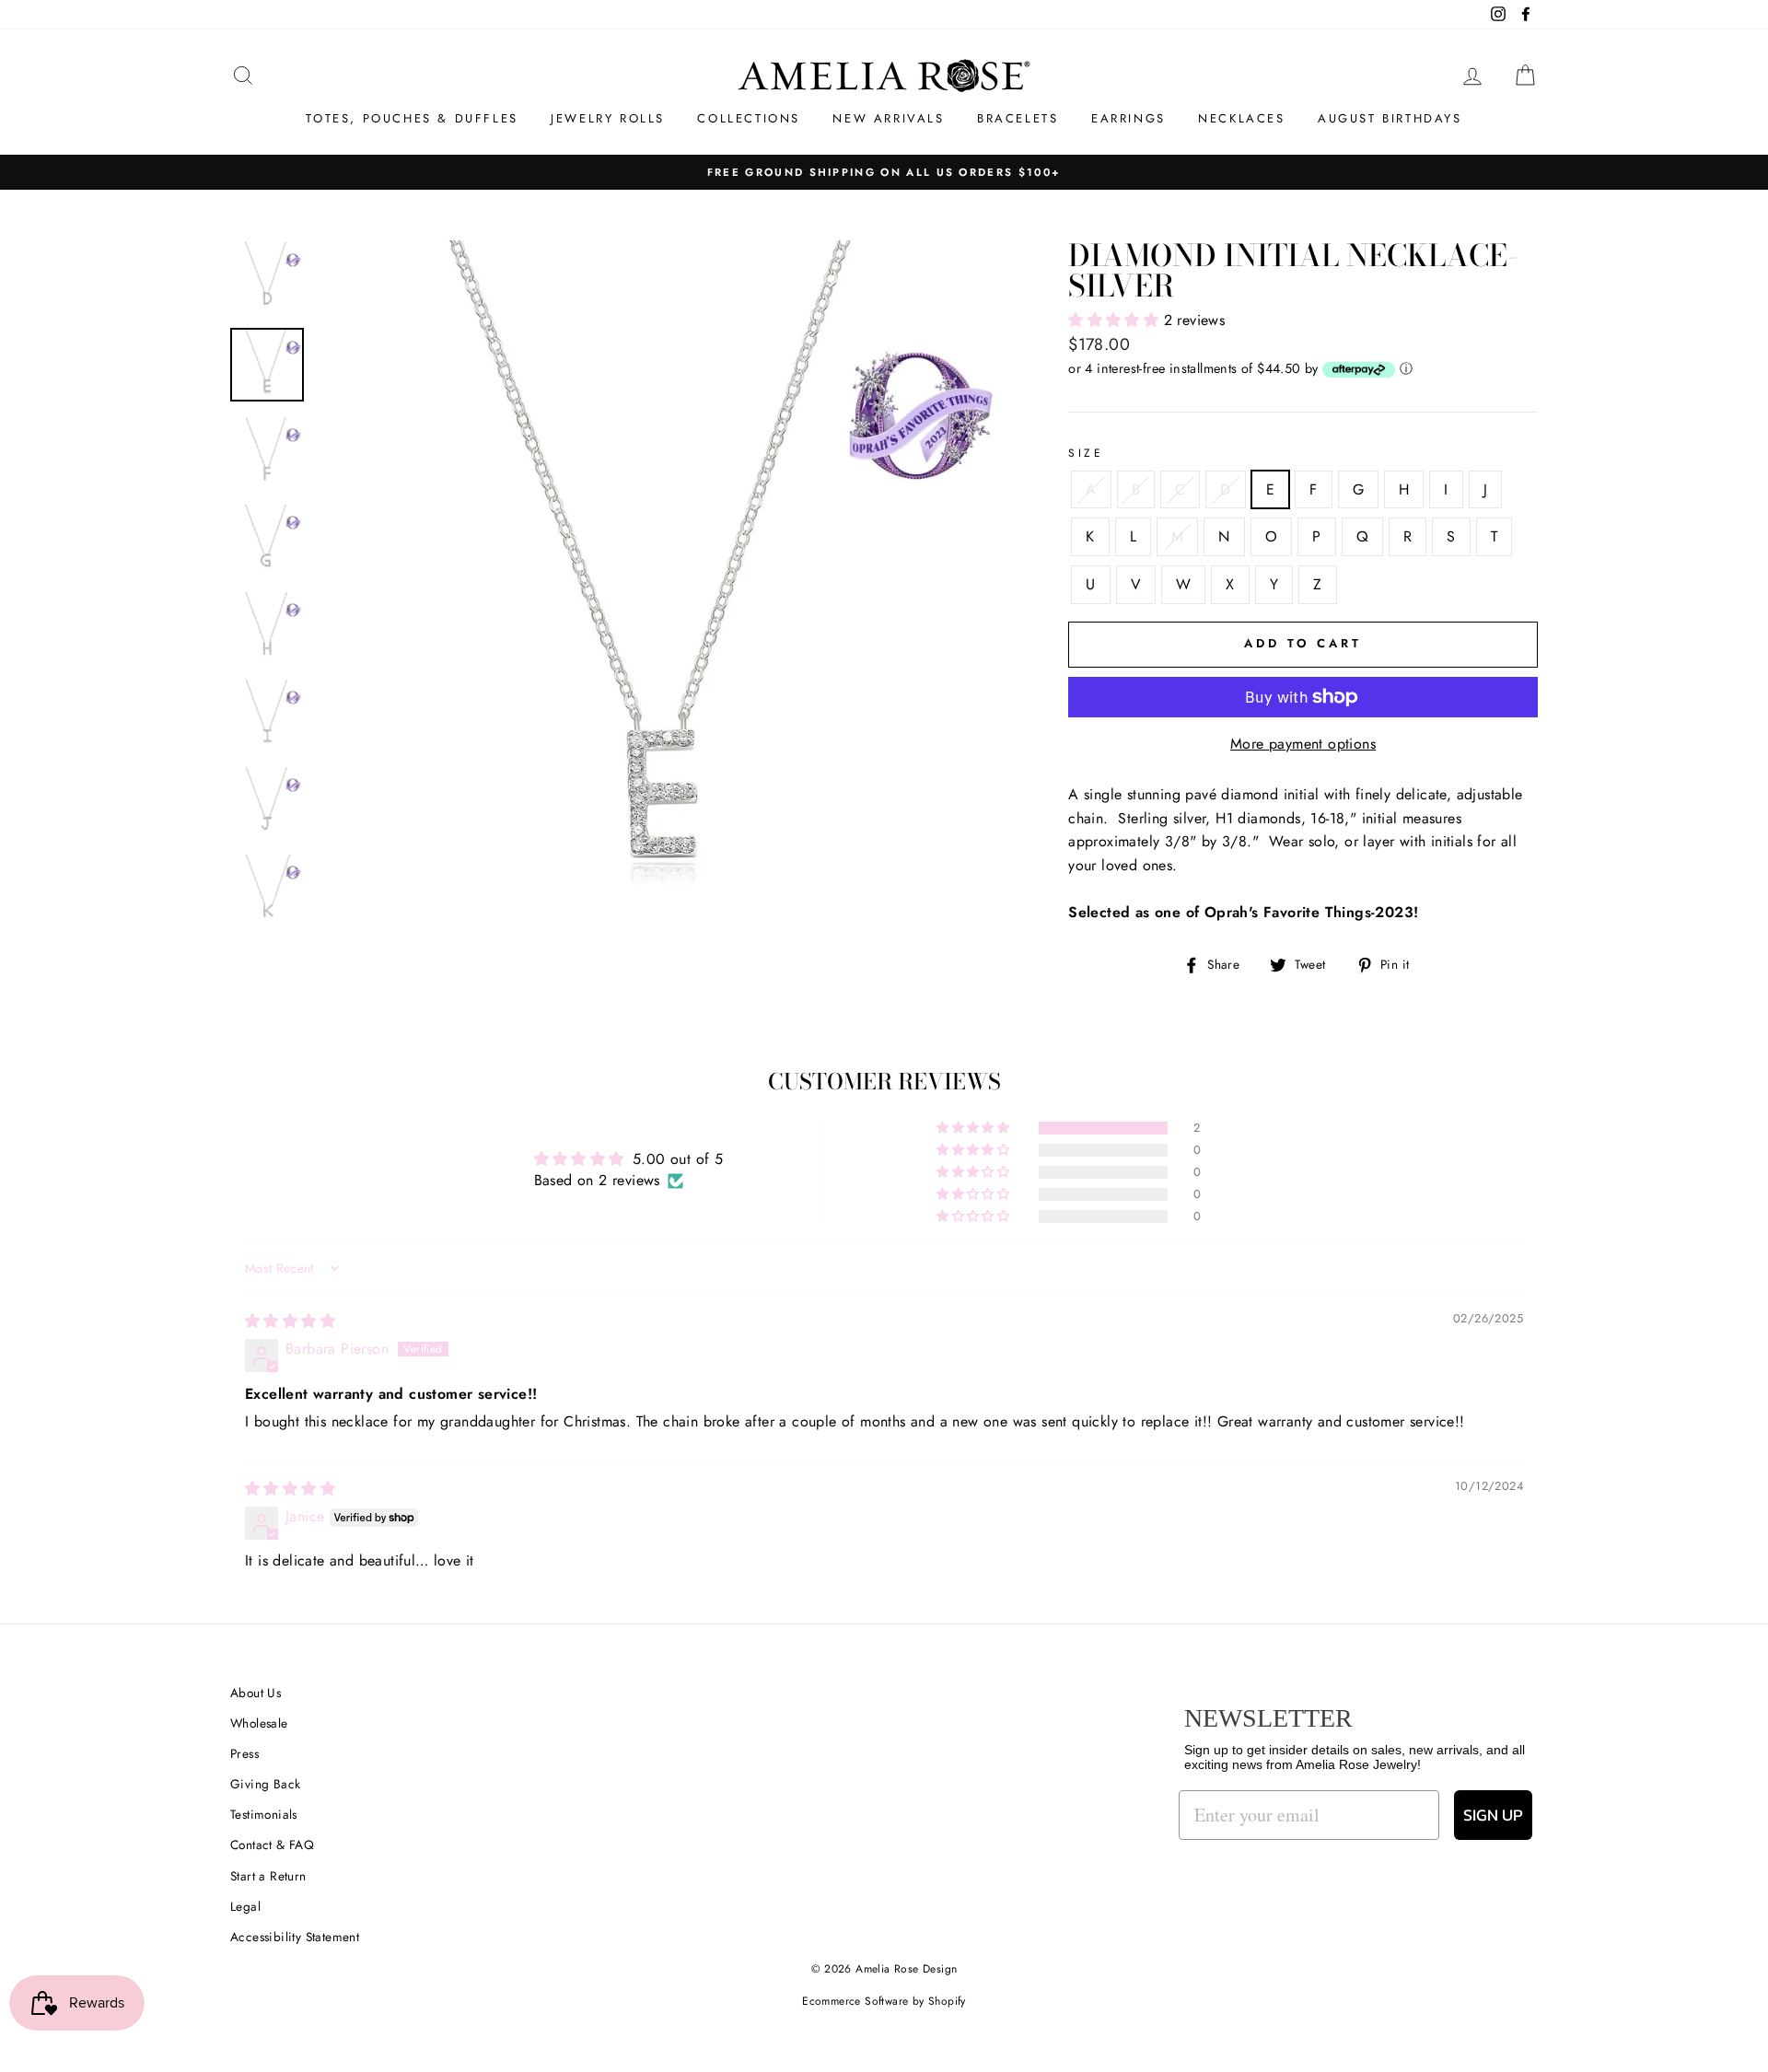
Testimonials (264, 1814)
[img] (290, 1321)
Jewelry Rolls (608, 118)
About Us (256, 1693)
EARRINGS (1128, 118)
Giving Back (265, 1784)
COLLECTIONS (749, 118)
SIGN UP (1493, 1815)
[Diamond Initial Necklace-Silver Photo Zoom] (663, 585)
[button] (1116, 320)
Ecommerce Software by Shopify (884, 2001)
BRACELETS (1018, 118)
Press (244, 1753)
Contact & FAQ (272, 1845)
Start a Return (268, 1876)
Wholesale (259, 1723)
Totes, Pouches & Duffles (412, 118)
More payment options (1303, 744)
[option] (663, 585)
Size (1086, 453)
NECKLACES (1241, 118)
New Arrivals (888, 118)
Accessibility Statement (295, 1937)
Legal (245, 1906)
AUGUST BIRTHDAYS (1390, 118)
